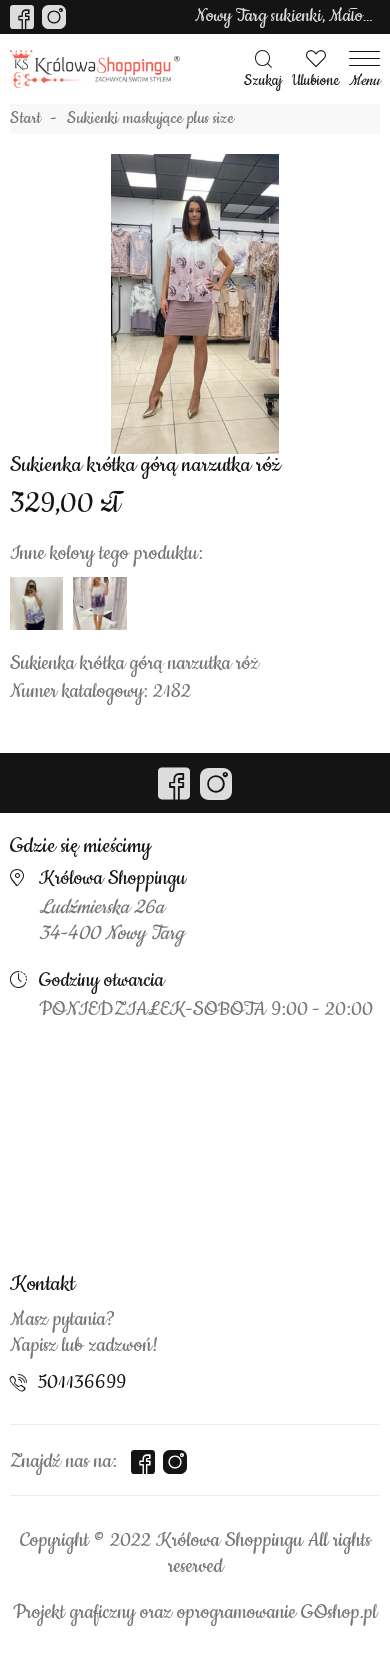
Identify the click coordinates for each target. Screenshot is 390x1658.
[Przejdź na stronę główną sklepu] (95, 69)
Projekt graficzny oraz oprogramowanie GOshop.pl (195, 1613)
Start (25, 119)
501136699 (82, 1383)
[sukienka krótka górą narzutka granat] (36, 603)
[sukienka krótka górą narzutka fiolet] (99, 603)
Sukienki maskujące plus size (150, 119)
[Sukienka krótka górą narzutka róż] (195, 304)
